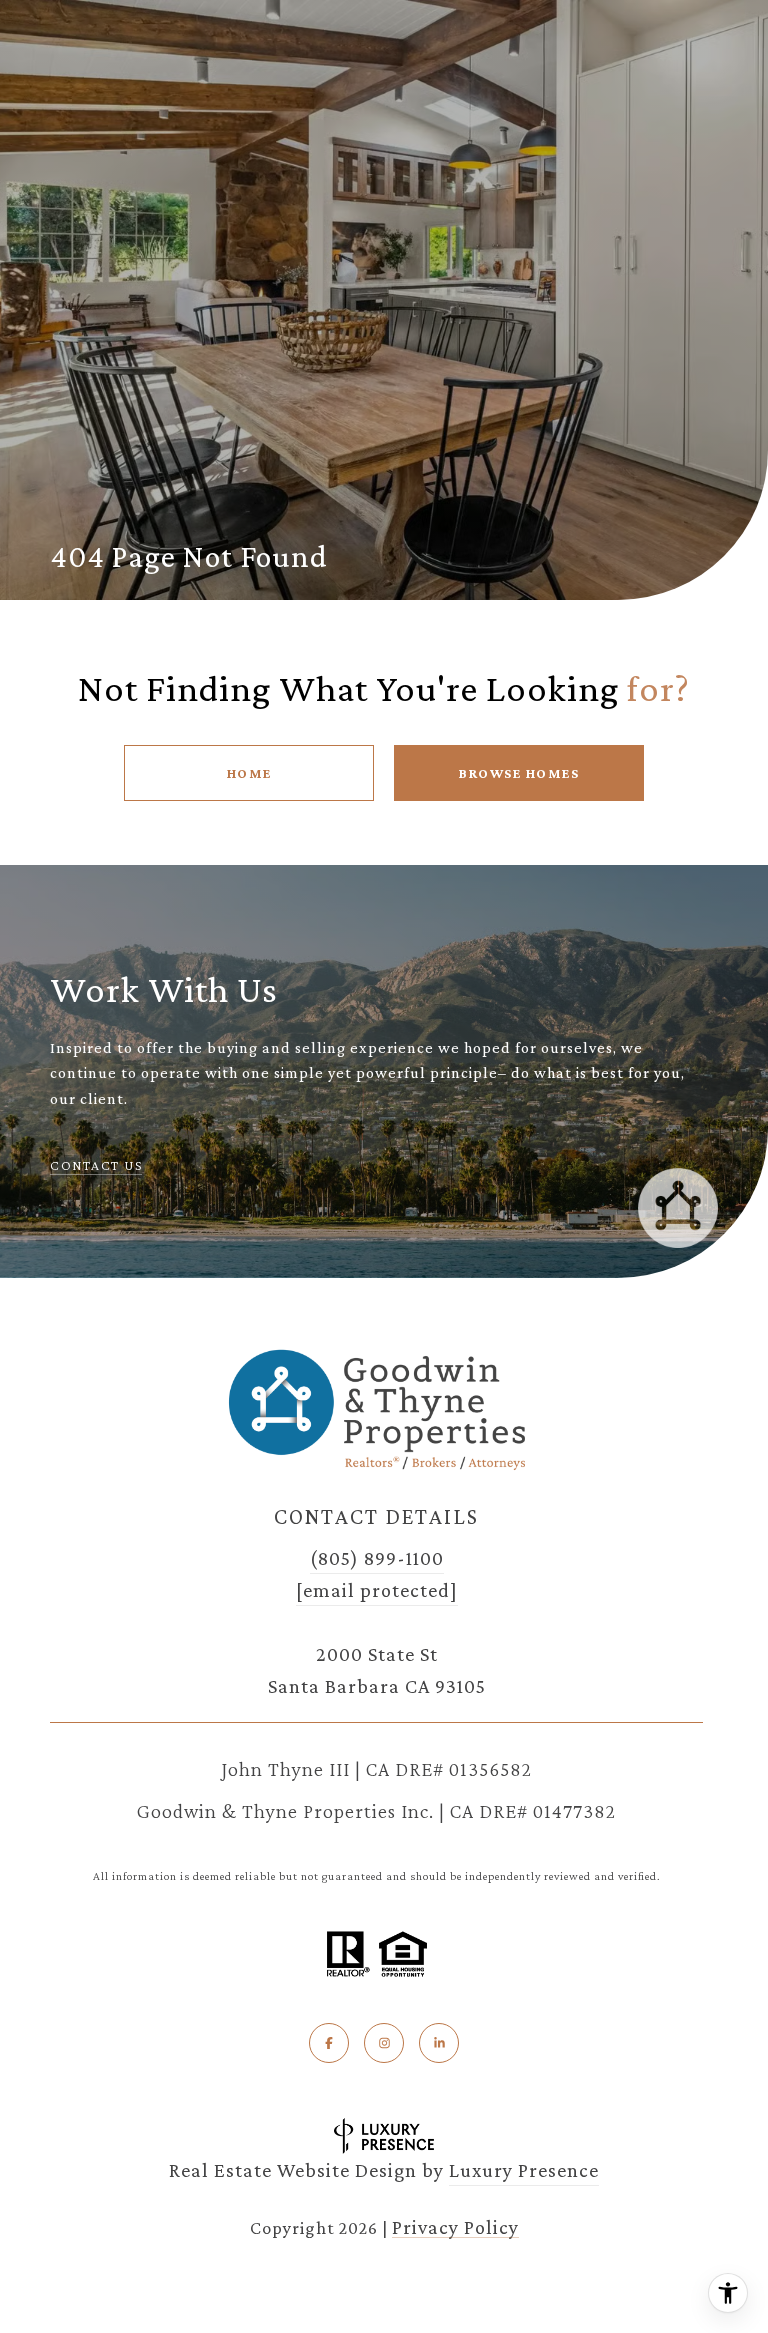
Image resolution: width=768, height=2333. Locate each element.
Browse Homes (519, 773)
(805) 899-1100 (377, 1558)
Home (249, 773)
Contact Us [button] (96, 1165)
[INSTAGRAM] (384, 2043)
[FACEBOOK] (329, 2043)
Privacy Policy (455, 2227)
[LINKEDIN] (439, 2043)
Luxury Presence (524, 2170)
